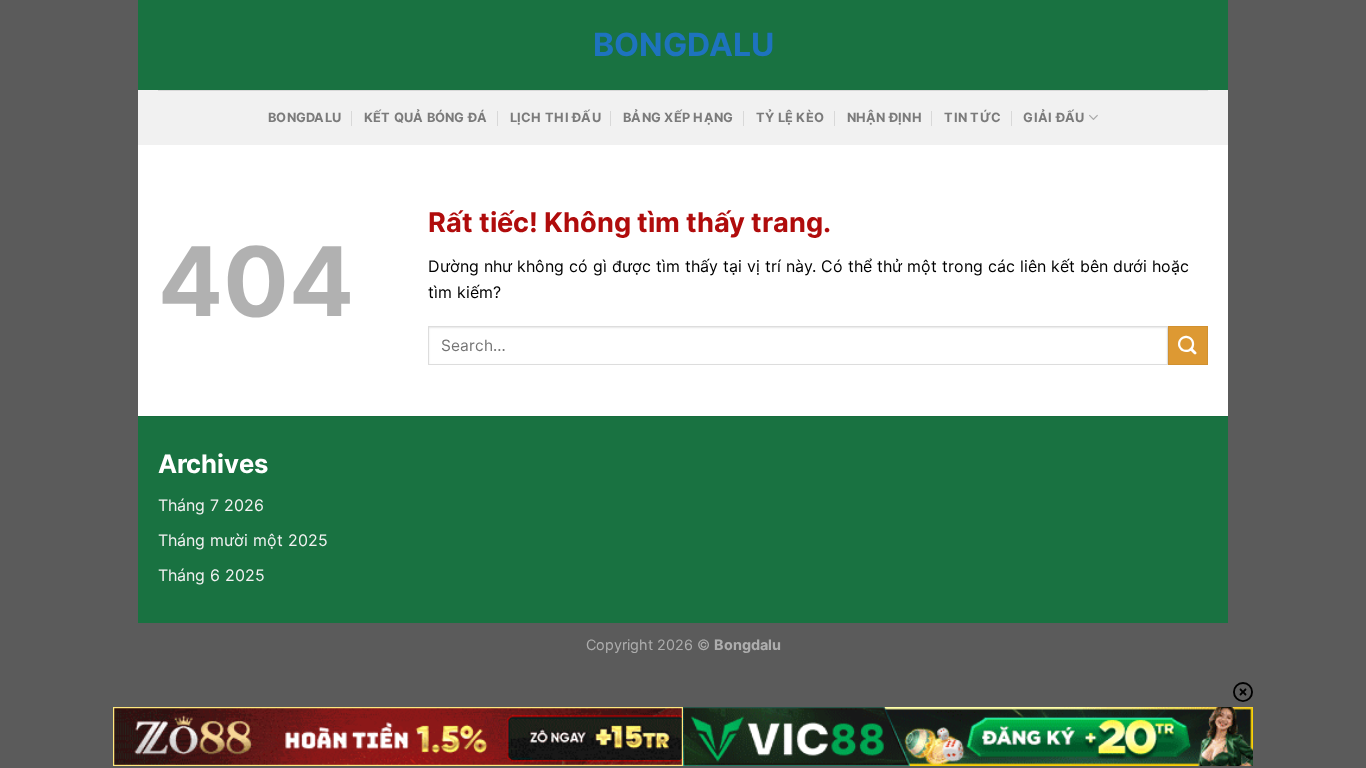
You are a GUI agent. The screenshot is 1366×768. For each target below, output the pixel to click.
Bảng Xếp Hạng (678, 117)
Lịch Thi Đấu (555, 117)
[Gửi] (1188, 345)
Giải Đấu (1053, 117)
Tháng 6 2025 (211, 575)
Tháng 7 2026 (211, 505)
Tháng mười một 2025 (243, 540)
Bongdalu (683, 45)
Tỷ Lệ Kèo (790, 117)
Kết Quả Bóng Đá (426, 117)
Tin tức (972, 117)
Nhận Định (884, 117)
